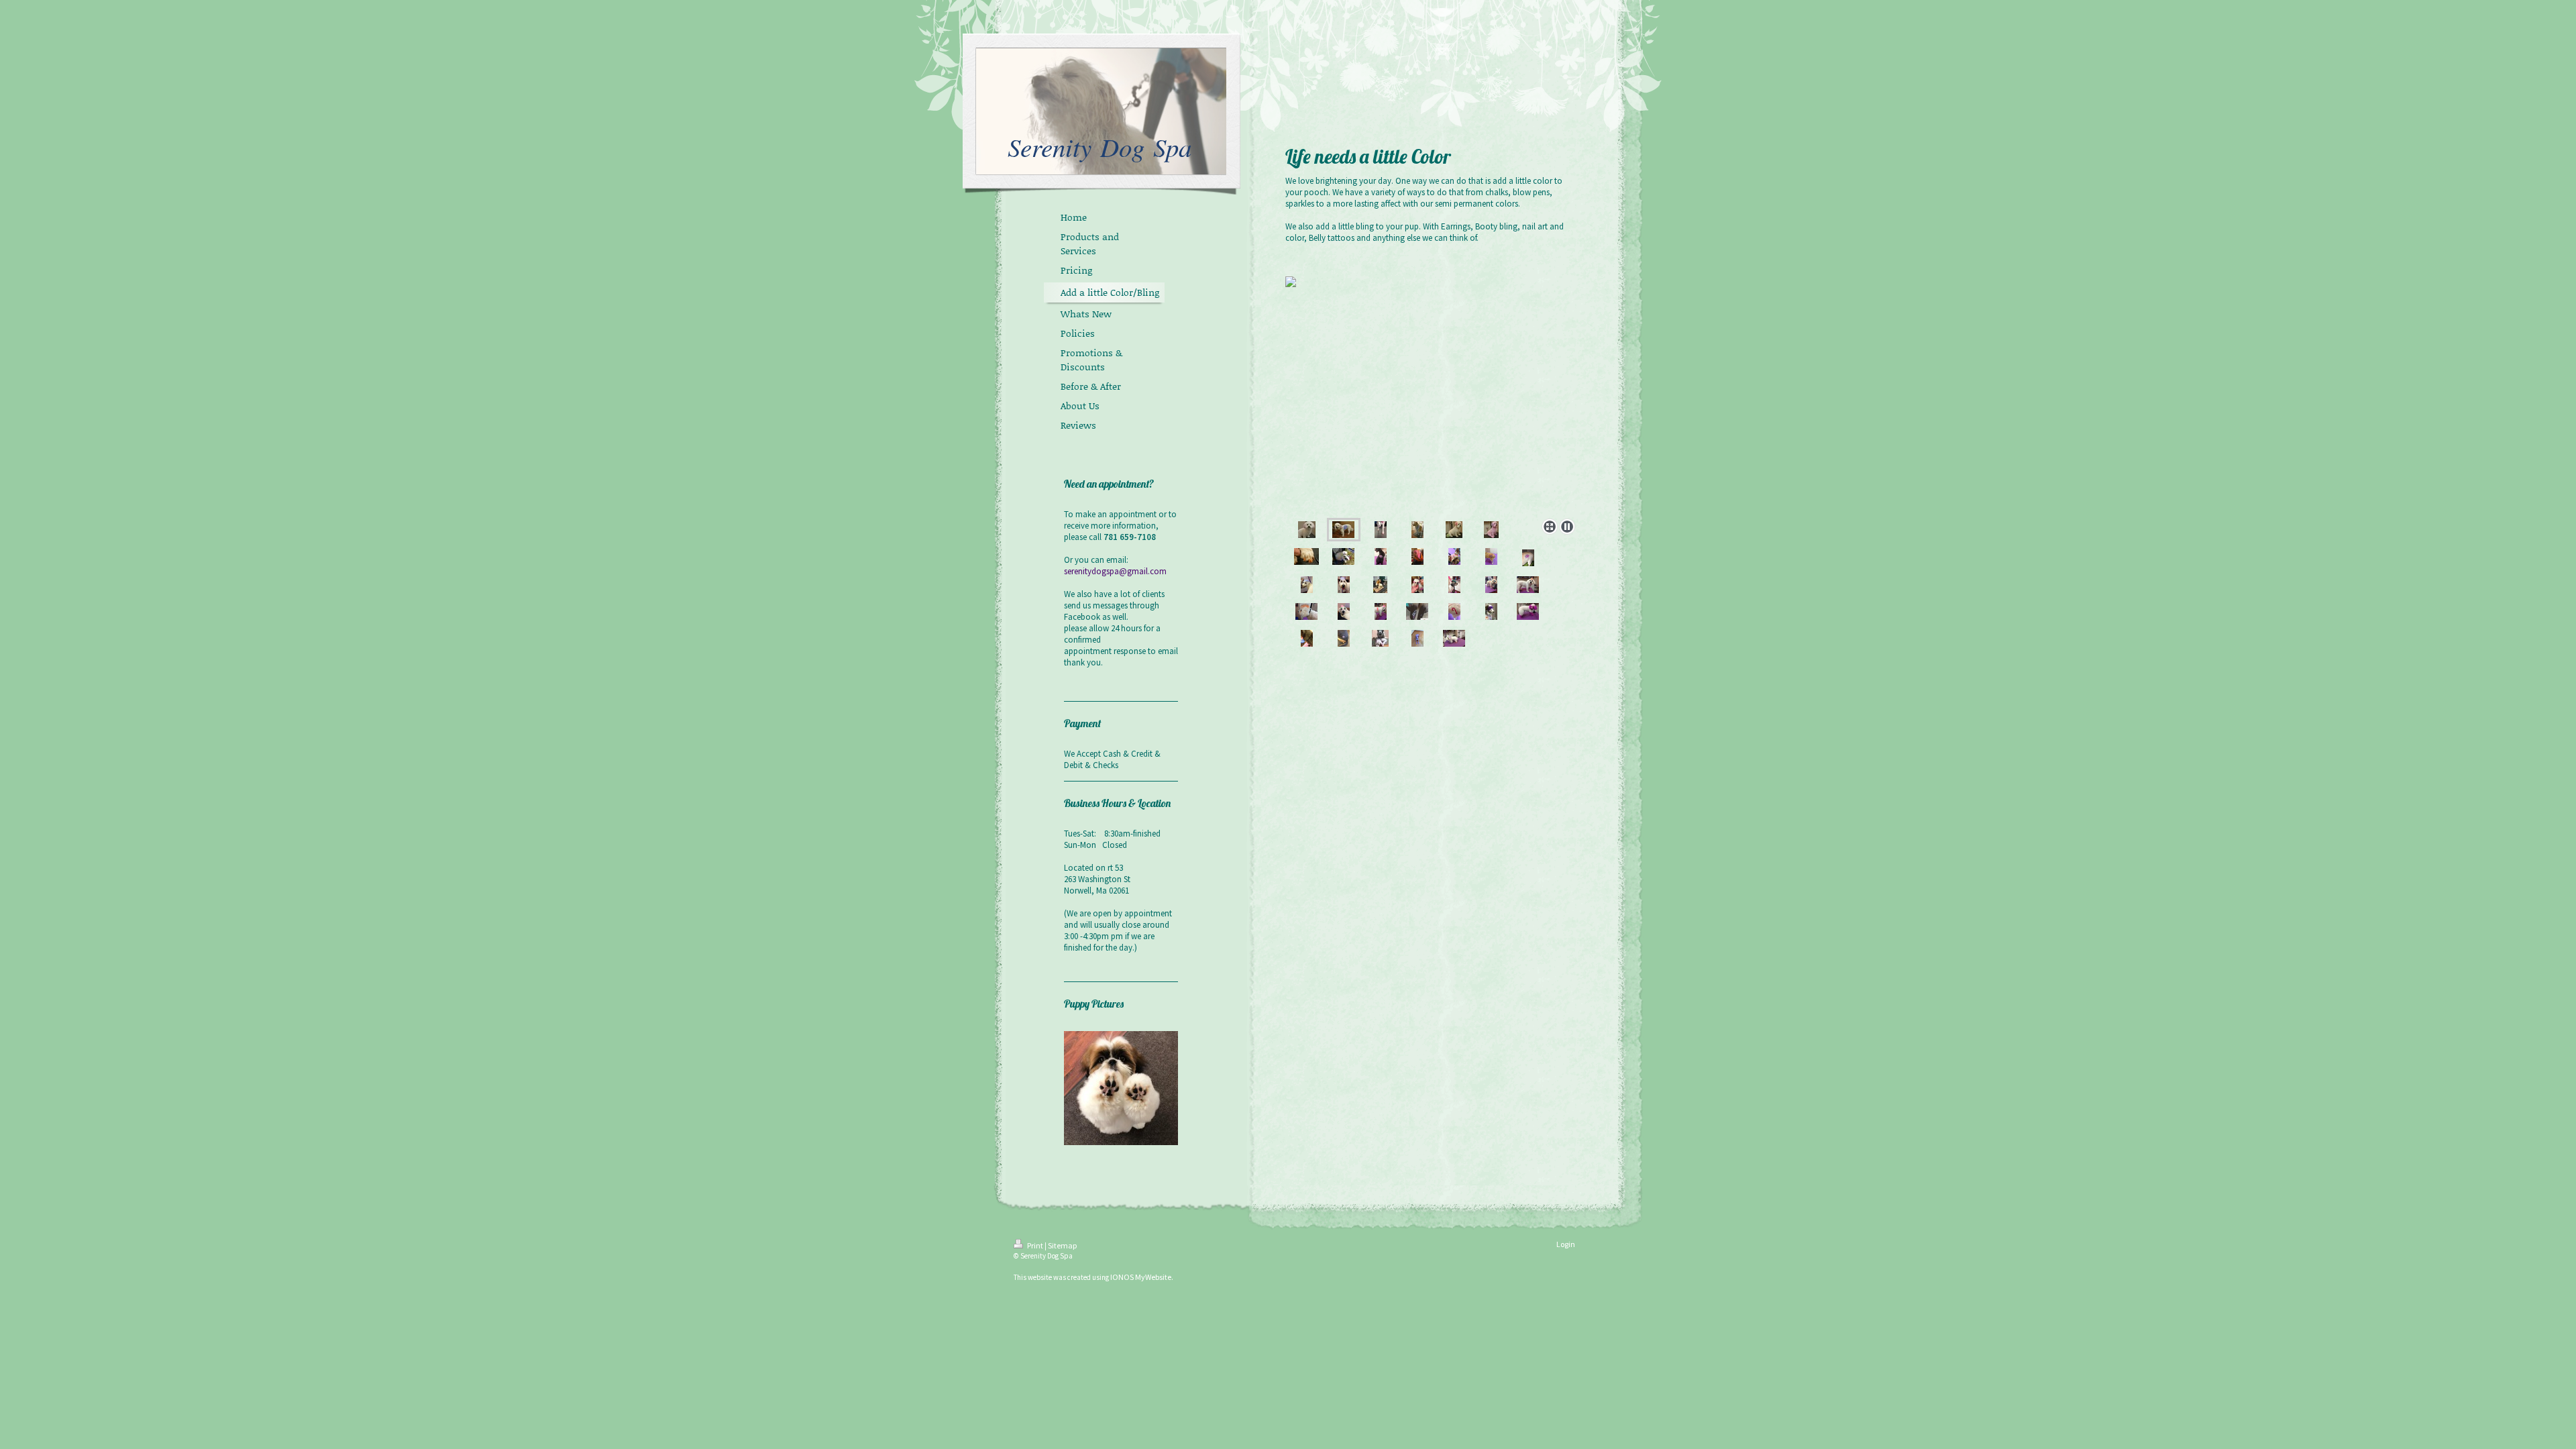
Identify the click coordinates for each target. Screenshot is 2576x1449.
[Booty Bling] (1344, 638)
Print (1035, 1245)
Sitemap (1062, 1245)
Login (1566, 1244)
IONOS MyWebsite (1141, 1277)
